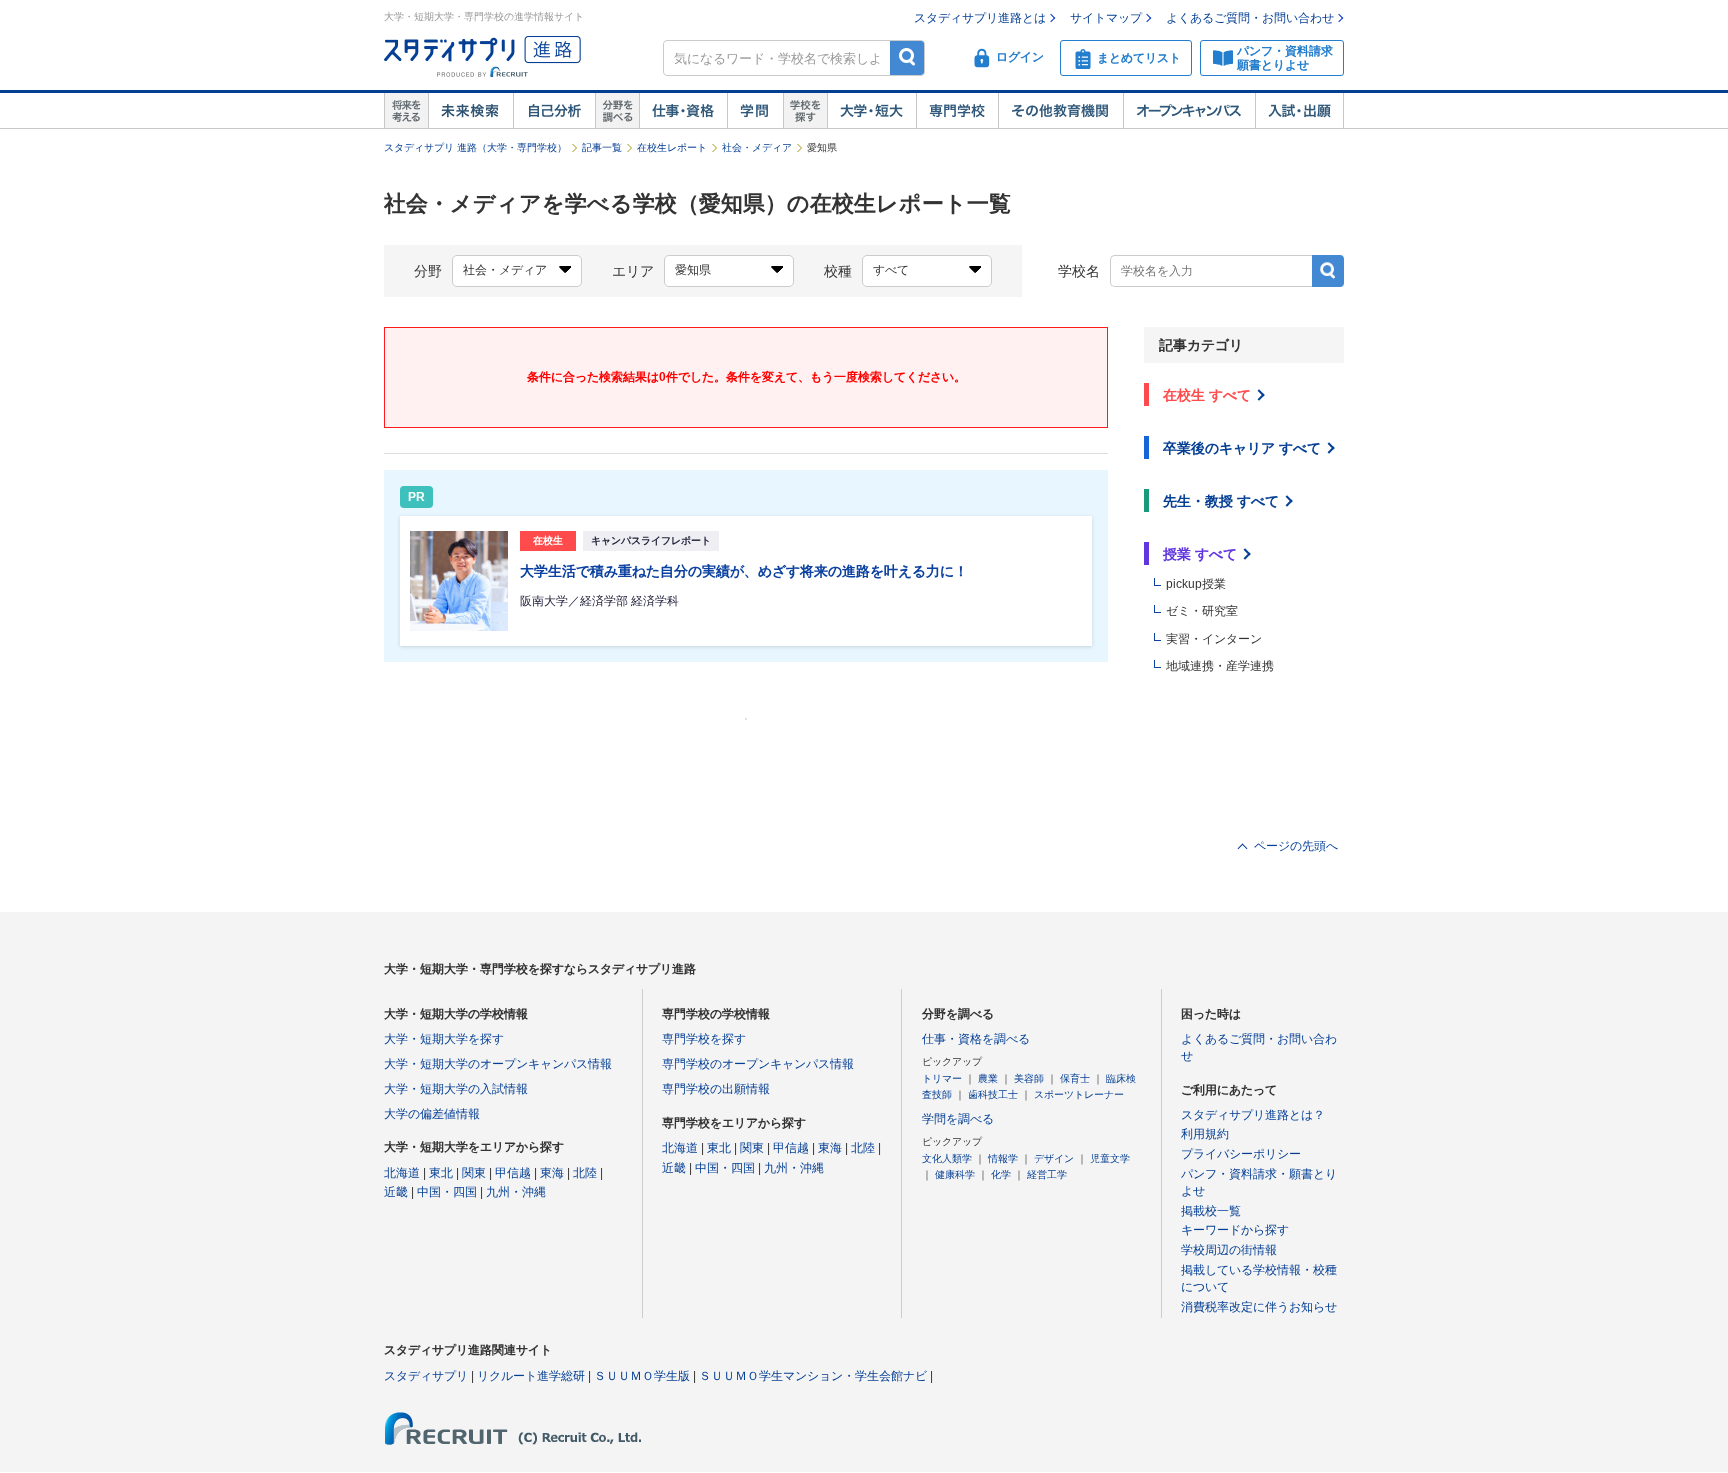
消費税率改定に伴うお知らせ (1259, 1307)
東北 (441, 1173)
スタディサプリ (426, 1376)
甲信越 (513, 1173)
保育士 (1075, 1078)
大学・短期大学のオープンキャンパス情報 (498, 1064)
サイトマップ (1106, 18)
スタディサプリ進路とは (980, 18)
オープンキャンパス (1189, 111)
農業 (988, 1078)
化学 (1001, 1174)
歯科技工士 (993, 1094)
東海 (552, 1173)
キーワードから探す (1235, 1230)
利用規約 (1205, 1134)
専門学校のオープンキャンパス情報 (758, 1064)
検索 (907, 57)
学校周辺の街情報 (1229, 1250)
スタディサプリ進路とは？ (1253, 1115)
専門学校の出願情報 (716, 1089)
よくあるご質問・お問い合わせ (1250, 18)
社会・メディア (757, 147)
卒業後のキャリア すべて (1242, 448)
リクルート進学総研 (531, 1376)
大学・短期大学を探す (444, 1039)
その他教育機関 (1060, 111)
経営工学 (1047, 1174)
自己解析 (554, 111)
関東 (474, 1173)
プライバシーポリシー (1241, 1154)
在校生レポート (672, 147)
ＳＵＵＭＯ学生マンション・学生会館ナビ (813, 1376)
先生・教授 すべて (1221, 501)
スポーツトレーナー (1079, 1094)
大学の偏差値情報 (432, 1114)
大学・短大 (871, 111)
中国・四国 (447, 1192)
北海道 (402, 1173)
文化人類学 (947, 1158)
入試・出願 (1299, 111)
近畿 (396, 1192)
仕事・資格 (683, 111)
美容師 (1029, 1078)
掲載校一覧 (1211, 1211)
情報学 (1003, 1158)
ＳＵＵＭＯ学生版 (642, 1376)
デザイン (1054, 1158)
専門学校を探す (704, 1039)
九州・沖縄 (516, 1192)
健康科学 (955, 1174)
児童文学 (1110, 1158)
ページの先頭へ (1296, 846)
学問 (755, 111)
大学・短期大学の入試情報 (456, 1089)
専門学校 (957, 111)
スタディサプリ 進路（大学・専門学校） (475, 147)
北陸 (585, 1173)
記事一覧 (602, 147)
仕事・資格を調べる (976, 1039)
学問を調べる (958, 1119)
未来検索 (470, 111)
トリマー (942, 1078)
